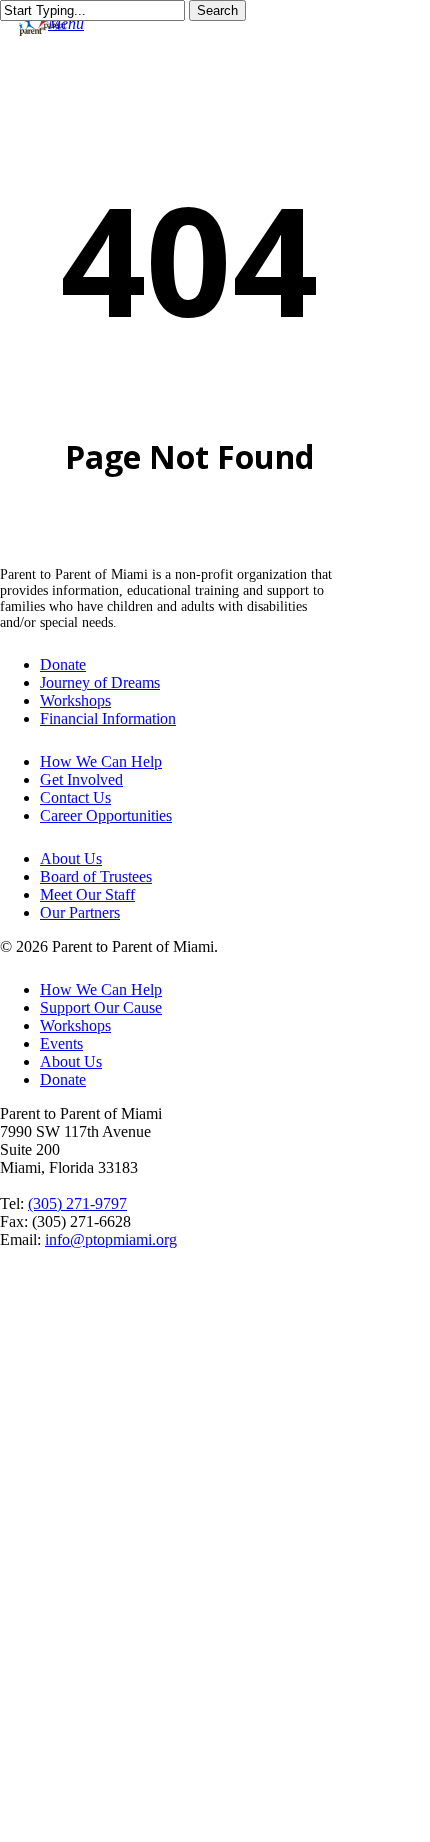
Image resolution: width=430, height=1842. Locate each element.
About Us (71, 858)
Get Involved (81, 779)
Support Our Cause (101, 1007)
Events (61, 1043)
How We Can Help (101, 761)
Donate (63, 664)
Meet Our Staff (87, 894)
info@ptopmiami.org (111, 1239)
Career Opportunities (106, 815)
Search (217, 10)
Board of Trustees (96, 876)
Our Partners (80, 912)
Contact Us (75, 797)
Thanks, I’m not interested (215, 1817)
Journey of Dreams (100, 682)
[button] (66, 23)
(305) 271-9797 (77, 1203)
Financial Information (108, 718)
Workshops (75, 700)
